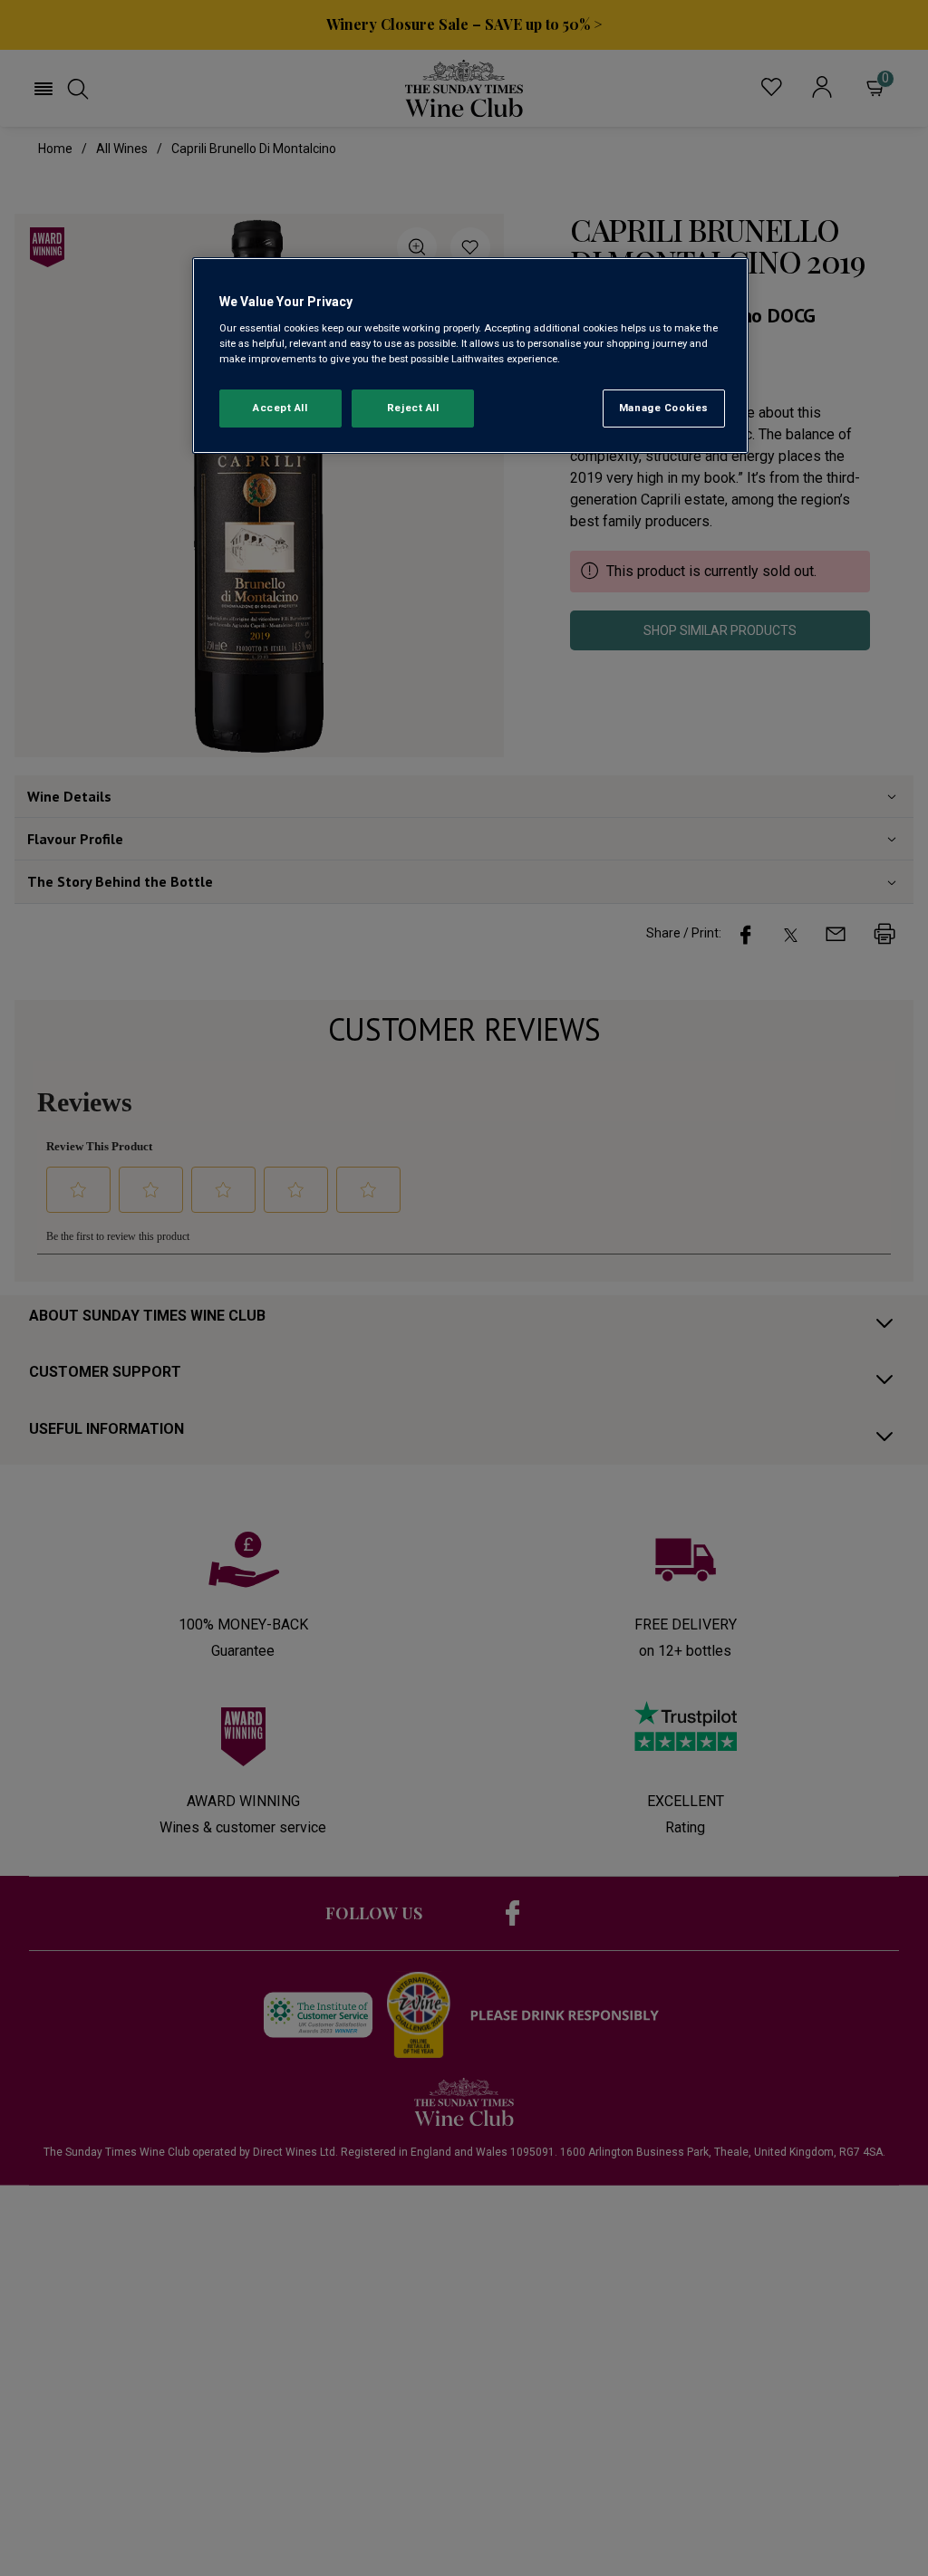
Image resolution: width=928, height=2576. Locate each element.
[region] (470, 356)
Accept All (280, 408)
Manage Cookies (664, 408)
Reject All (413, 408)
